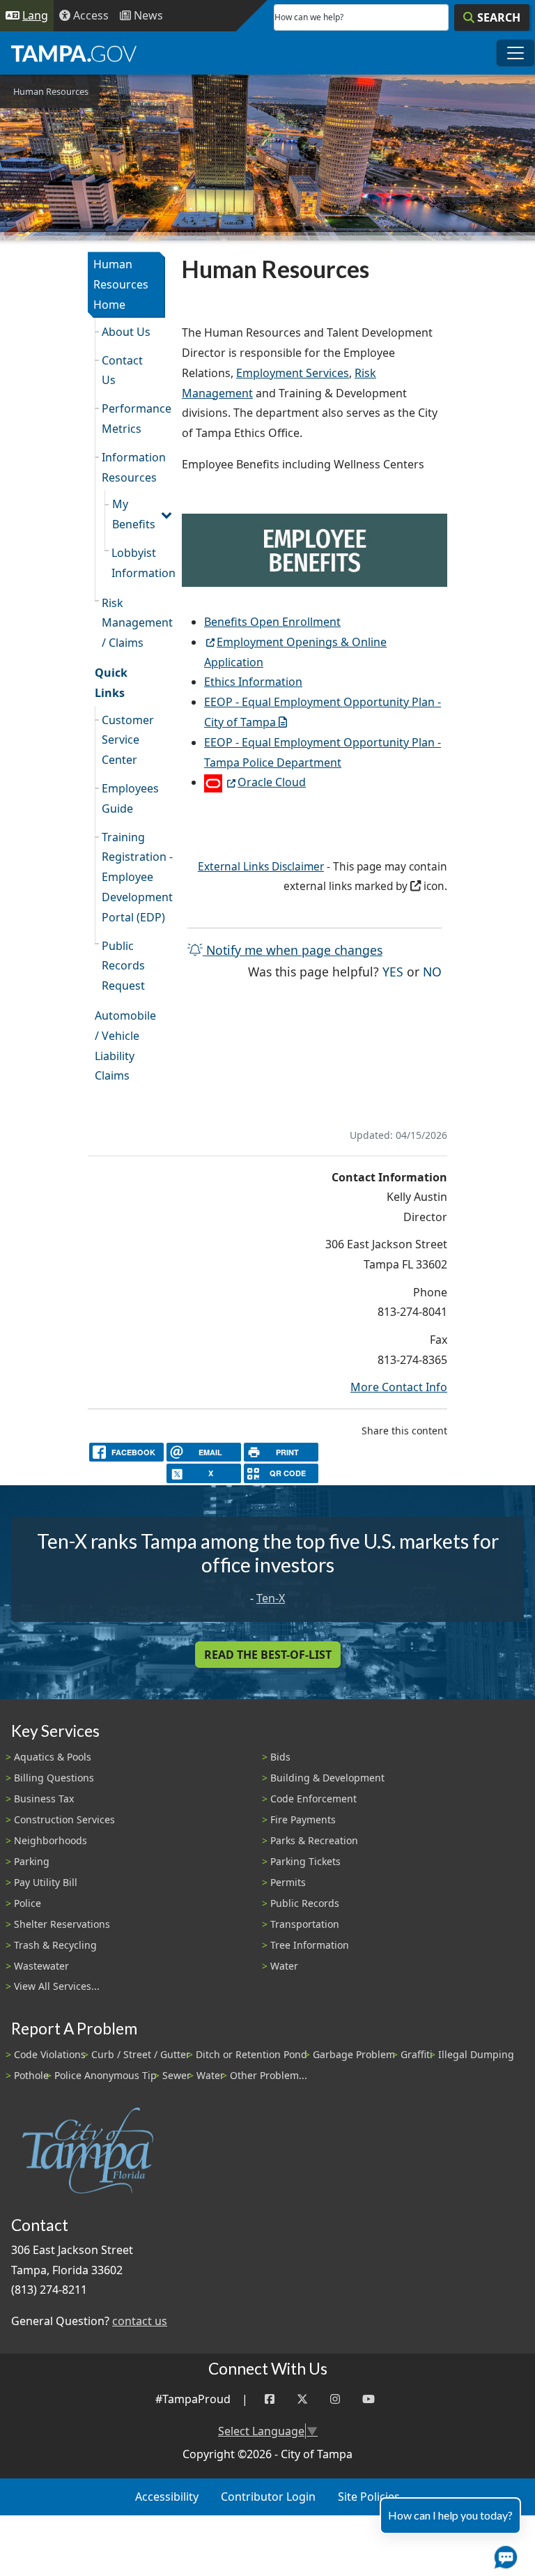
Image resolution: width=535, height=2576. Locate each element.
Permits (288, 1882)
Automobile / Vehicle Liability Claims (125, 1045)
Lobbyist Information (138, 563)
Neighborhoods (51, 1840)
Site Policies (369, 2497)
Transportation (305, 1924)
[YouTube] (369, 2399)
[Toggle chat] (503, 2554)
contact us (140, 2321)
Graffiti (417, 2054)
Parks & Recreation (314, 1840)
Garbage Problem (354, 2054)
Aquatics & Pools (53, 1757)
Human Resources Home (121, 284)
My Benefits (134, 514)
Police (28, 1903)
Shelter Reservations (62, 1924)
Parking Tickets (305, 1861)
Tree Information (310, 1945)
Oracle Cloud (272, 782)
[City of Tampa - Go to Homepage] (74, 53)
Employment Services (293, 373)
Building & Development (327, 1778)
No (432, 971)
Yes (393, 971)
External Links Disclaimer (261, 867)
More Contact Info (399, 1387)
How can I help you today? (450, 2515)
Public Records (305, 1903)
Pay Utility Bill (46, 1882)
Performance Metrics (133, 419)
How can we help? (309, 17)
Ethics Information (253, 682)
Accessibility (167, 2497)
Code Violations (50, 2054)
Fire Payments (303, 1819)
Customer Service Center (128, 740)
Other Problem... (269, 2075)
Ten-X (271, 1598)
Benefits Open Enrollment (272, 622)
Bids (280, 1757)
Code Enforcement (313, 1799)
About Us (126, 332)
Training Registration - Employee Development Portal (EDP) (133, 877)
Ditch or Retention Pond (251, 2054)
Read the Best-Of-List (268, 1655)
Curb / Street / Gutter (141, 2054)
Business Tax (44, 1799)
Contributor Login (268, 2497)
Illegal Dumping (476, 2054)
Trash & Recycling (55, 1945)
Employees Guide (130, 798)
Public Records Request (123, 966)
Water (284, 1966)
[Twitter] (302, 2399)
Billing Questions (54, 1778)
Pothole (31, 2075)
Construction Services (64, 1819)
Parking (32, 1861)
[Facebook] (270, 2399)
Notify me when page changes (293, 950)
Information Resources (133, 467)
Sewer (177, 2075)
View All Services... (57, 1986)
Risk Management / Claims (133, 623)
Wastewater (41, 1966)
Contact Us (122, 370)
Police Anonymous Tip (106, 2075)
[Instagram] (335, 2399)
